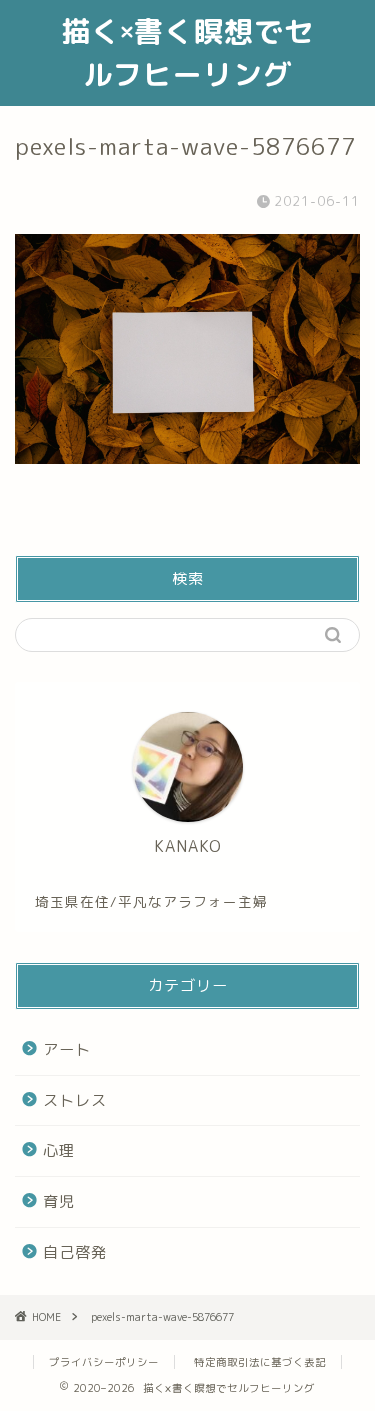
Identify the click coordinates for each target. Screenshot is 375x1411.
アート (67, 1049)
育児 (59, 1201)
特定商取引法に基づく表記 (260, 1362)
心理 (59, 1150)
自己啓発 (75, 1252)
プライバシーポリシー (104, 1362)
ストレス (75, 1100)
